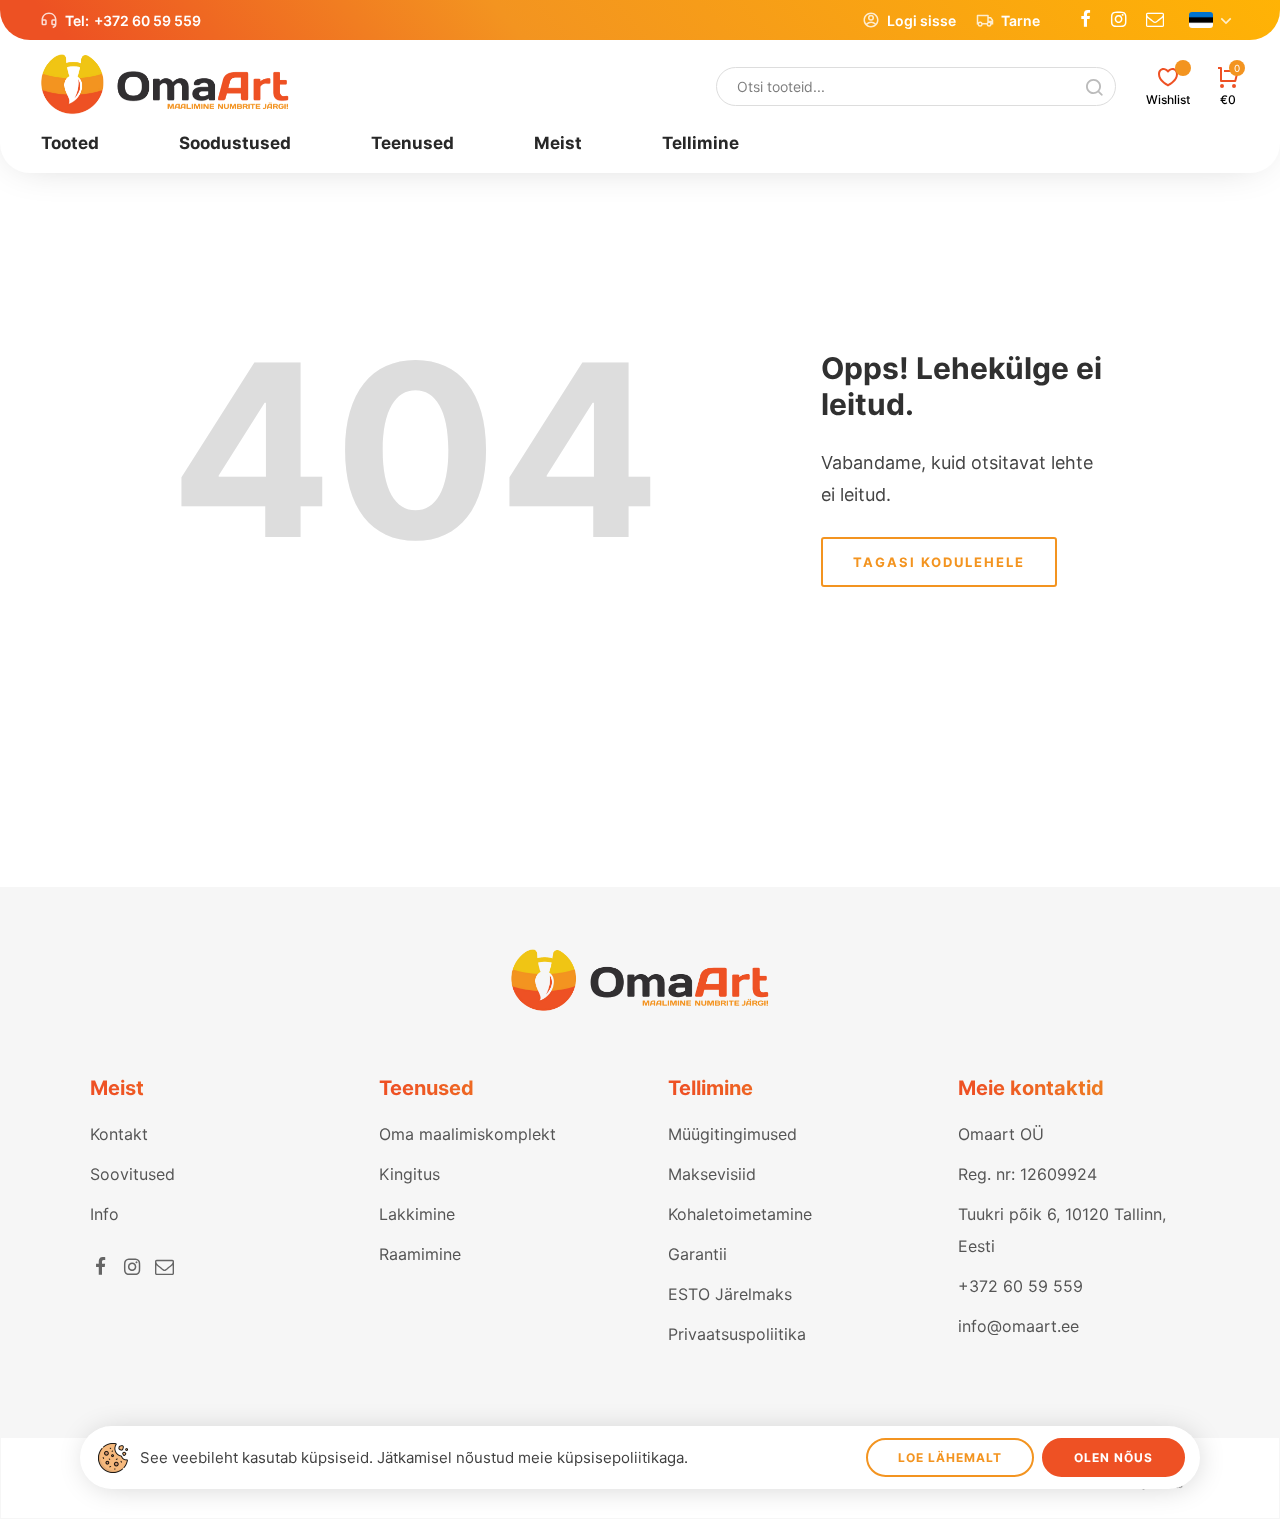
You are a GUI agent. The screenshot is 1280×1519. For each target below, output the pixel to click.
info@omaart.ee (1018, 1326)
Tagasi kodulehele (939, 562)
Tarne (1020, 20)
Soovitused (132, 1174)
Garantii (697, 1254)
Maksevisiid (712, 1174)
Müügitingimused (732, 1134)
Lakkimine (417, 1214)
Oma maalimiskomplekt (467, 1134)
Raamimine (420, 1254)
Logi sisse (921, 20)
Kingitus (409, 1174)
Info (104, 1214)
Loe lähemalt (950, 1457)
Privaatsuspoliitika (737, 1334)
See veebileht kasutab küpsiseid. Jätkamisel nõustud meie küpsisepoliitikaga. (414, 1457)
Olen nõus (1113, 1457)
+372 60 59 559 (147, 20)
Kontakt (119, 1134)
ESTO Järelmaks (730, 1294)
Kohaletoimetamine (740, 1214)
